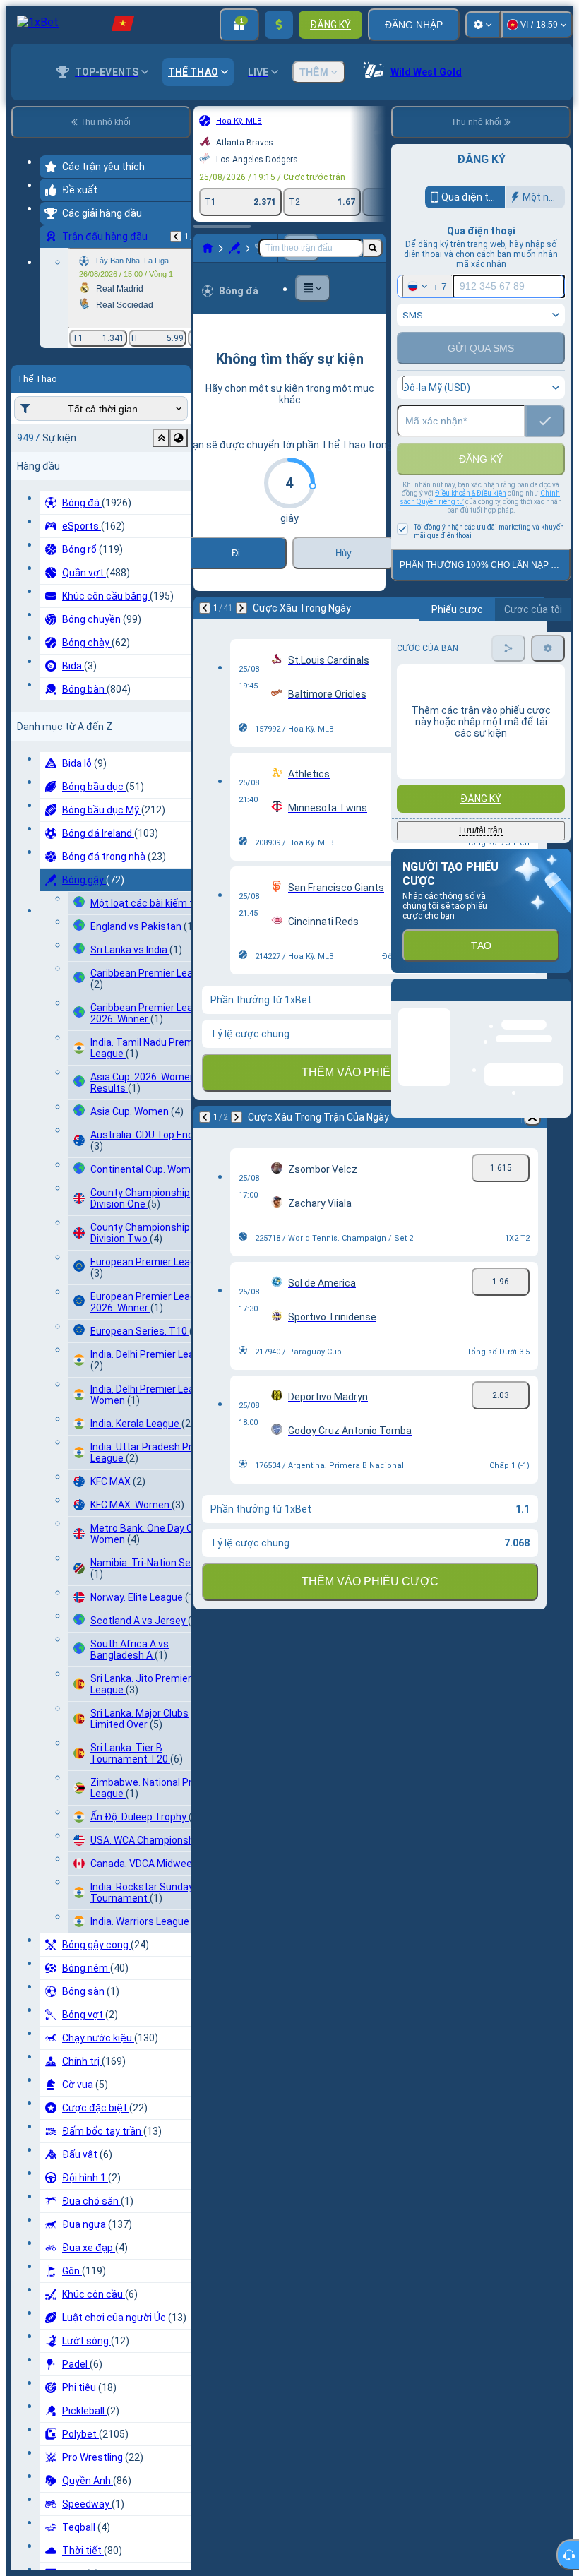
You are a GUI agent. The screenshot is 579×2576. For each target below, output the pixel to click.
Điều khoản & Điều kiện (471, 524)
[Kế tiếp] (88, 631)
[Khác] (203, 259)
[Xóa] (378, 631)
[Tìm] (373, 259)
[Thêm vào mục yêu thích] (268, 121)
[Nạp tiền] (279, 25)
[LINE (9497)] (54, 259)
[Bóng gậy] (80, 259)
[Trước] (51, 631)
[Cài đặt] (483, 25)
